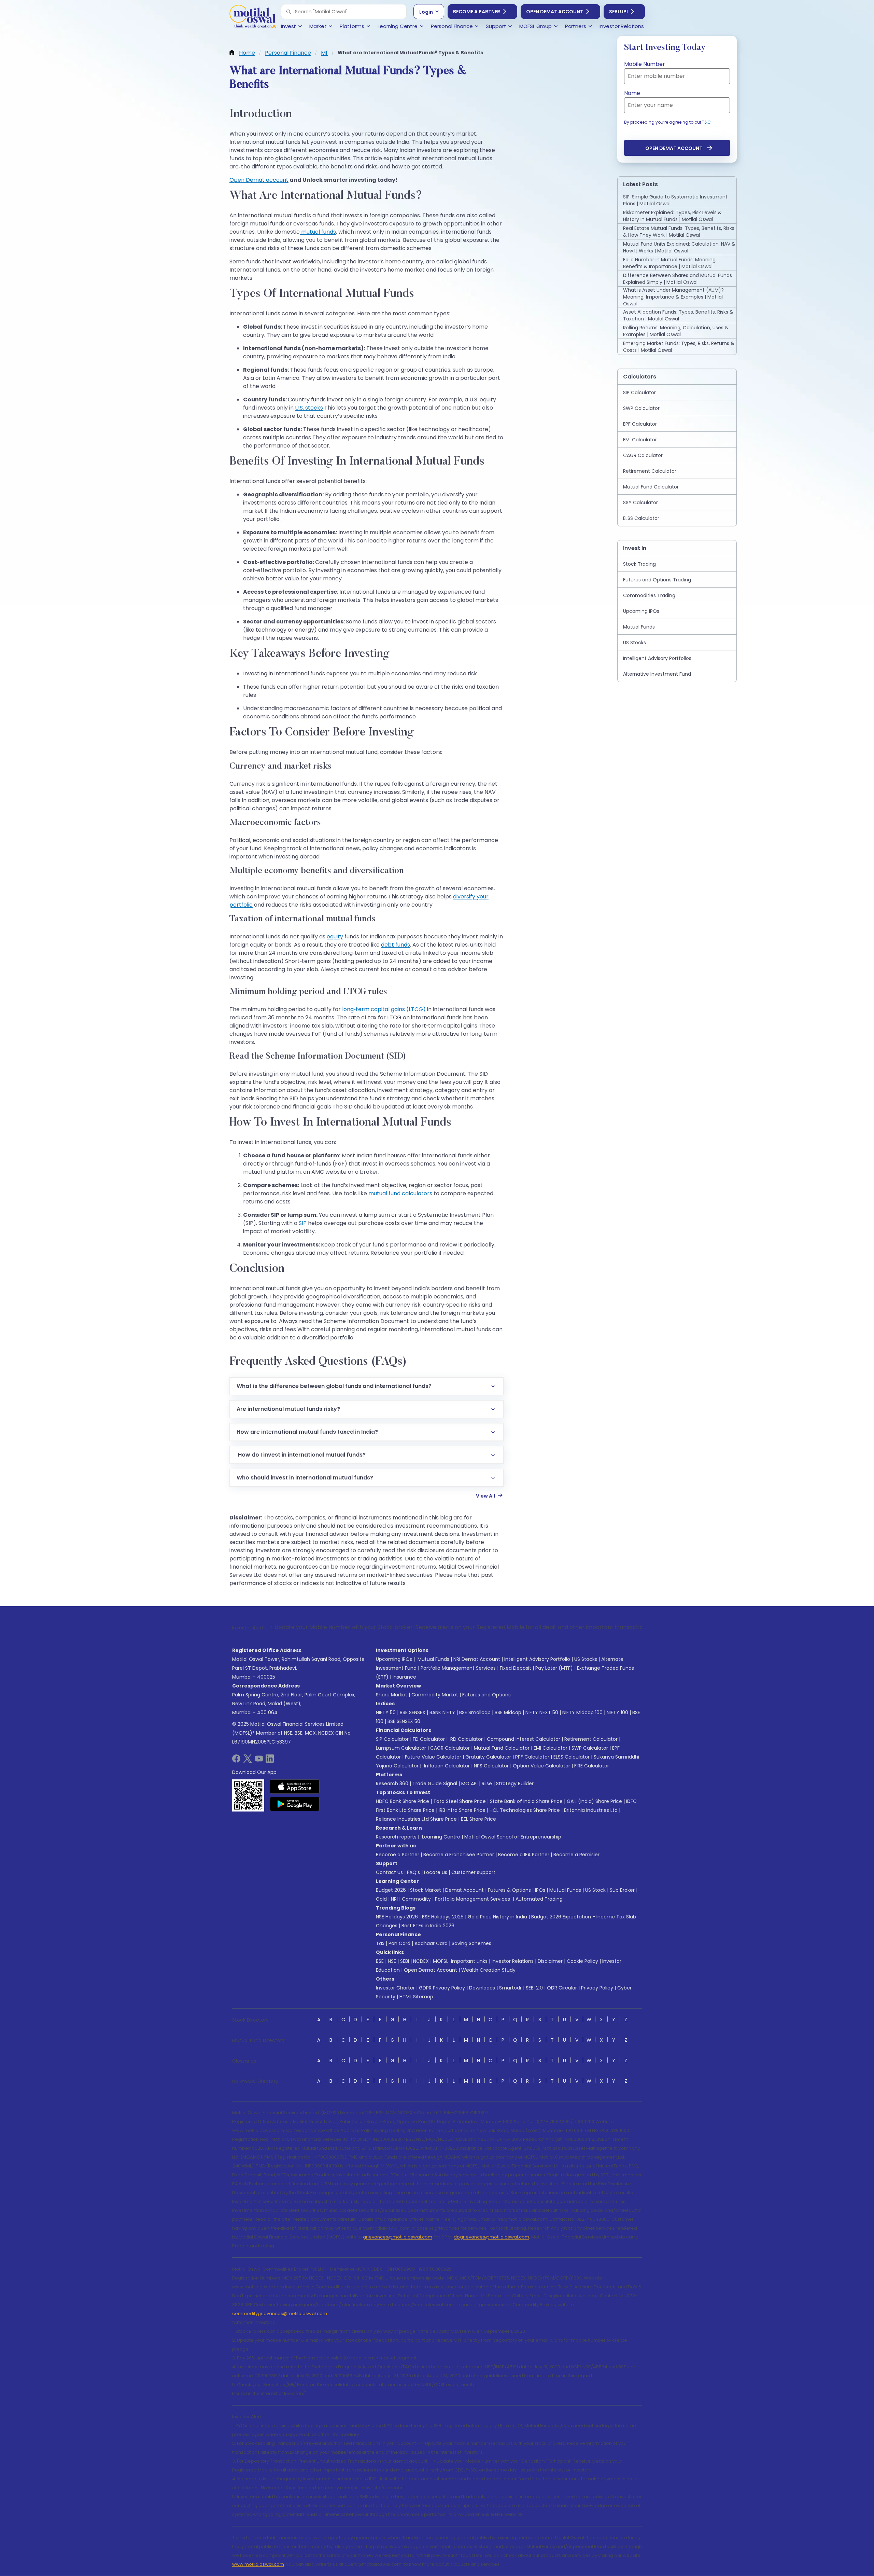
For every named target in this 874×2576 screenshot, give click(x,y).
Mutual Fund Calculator (502, 1748)
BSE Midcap (508, 1712)
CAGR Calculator (450, 1748)
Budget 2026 (391, 1890)
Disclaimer (550, 1961)
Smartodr (510, 1988)
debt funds (396, 945)
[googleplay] (295, 1804)
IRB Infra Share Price (462, 1810)
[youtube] (259, 1761)
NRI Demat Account (477, 1659)
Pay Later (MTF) (554, 1668)
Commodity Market (435, 1695)
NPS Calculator (491, 1766)
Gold (381, 1899)
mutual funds (318, 232)
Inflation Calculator (446, 1766)
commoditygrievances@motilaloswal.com (280, 2313)
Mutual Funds (433, 1659)
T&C (706, 122)
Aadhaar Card (431, 1943)
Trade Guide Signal (435, 1783)
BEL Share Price (478, 1819)
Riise (487, 1783)
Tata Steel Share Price (460, 1801)
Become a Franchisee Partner (459, 1855)
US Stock (595, 1890)
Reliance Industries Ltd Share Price (416, 1819)
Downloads (482, 1988)
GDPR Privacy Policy (442, 1988)
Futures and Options (487, 1695)
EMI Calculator (551, 1748)
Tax (380, 1943)
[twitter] (248, 1761)
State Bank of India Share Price (526, 1801)
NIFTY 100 (617, 1712)
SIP (303, 1223)
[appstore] (295, 1787)
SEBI (405, 1961)
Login (426, 12)
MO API (469, 1783)
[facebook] (236, 1761)
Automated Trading (539, 1899)
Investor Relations (513, 1961)
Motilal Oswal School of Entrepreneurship (513, 1837)
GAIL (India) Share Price (594, 1801)
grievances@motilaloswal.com (398, 2237)
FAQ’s (413, 1872)
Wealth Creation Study (488, 1970)
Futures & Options (509, 1890)
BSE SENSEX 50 (404, 1721)
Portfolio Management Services (458, 1668)
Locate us (436, 1872)
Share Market (392, 1695)
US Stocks (586, 1659)
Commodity (416, 1899)
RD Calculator (466, 1739)
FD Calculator (429, 1739)
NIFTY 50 (386, 1712)
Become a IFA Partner (524, 1855)
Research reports (396, 1837)
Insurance (404, 1677)
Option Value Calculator (541, 1766)
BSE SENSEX (413, 1712)
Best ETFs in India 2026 (428, 1926)
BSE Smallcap (475, 1712)
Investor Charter (395, 1988)
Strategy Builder (515, 1783)
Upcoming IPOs (394, 1659)
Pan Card (399, 1943)
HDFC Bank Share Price (403, 1801)
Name (632, 93)
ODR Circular (562, 1988)
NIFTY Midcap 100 (582, 1712)
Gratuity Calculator (488, 1757)
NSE (392, 1961)
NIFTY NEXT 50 (542, 1712)
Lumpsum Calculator (401, 1748)
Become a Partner (477, 12)
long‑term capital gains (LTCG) (384, 1009)
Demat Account (464, 1890)
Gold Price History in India (497, 1917)
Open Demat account (259, 180)
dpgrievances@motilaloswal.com (491, 2237)
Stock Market (426, 1890)
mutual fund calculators (400, 1193)
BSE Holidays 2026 (443, 1917)
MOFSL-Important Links (460, 1961)
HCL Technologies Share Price (525, 1810)
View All (485, 1496)
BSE (380, 1961)
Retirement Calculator (591, 1739)
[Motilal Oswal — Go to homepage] (253, 17)
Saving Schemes (471, 1943)
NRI (394, 1899)
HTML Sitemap (416, 1997)
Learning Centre (440, 1837)
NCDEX (421, 1961)
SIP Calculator (392, 1739)
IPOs (540, 1890)
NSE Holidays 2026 (397, 1917)
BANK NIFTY (442, 1712)
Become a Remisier (576, 1855)
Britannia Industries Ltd (591, 1810)
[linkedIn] (270, 1761)
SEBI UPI (618, 12)
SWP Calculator (590, 1748)
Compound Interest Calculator (524, 1739)
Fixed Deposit (516, 1668)
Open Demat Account (555, 12)
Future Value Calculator (433, 1757)
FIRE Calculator (592, 1766)
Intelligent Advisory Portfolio (537, 1659)
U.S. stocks (309, 408)
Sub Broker (622, 1890)
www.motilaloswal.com (258, 2564)
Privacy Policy (597, 1988)
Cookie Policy (582, 1961)
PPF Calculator (532, 1757)
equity (335, 936)
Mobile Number (645, 64)
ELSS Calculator (572, 1757)
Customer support (473, 1872)
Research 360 (392, 1783)
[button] (288, 12)
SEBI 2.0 (534, 1988)
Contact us (389, 1872)
